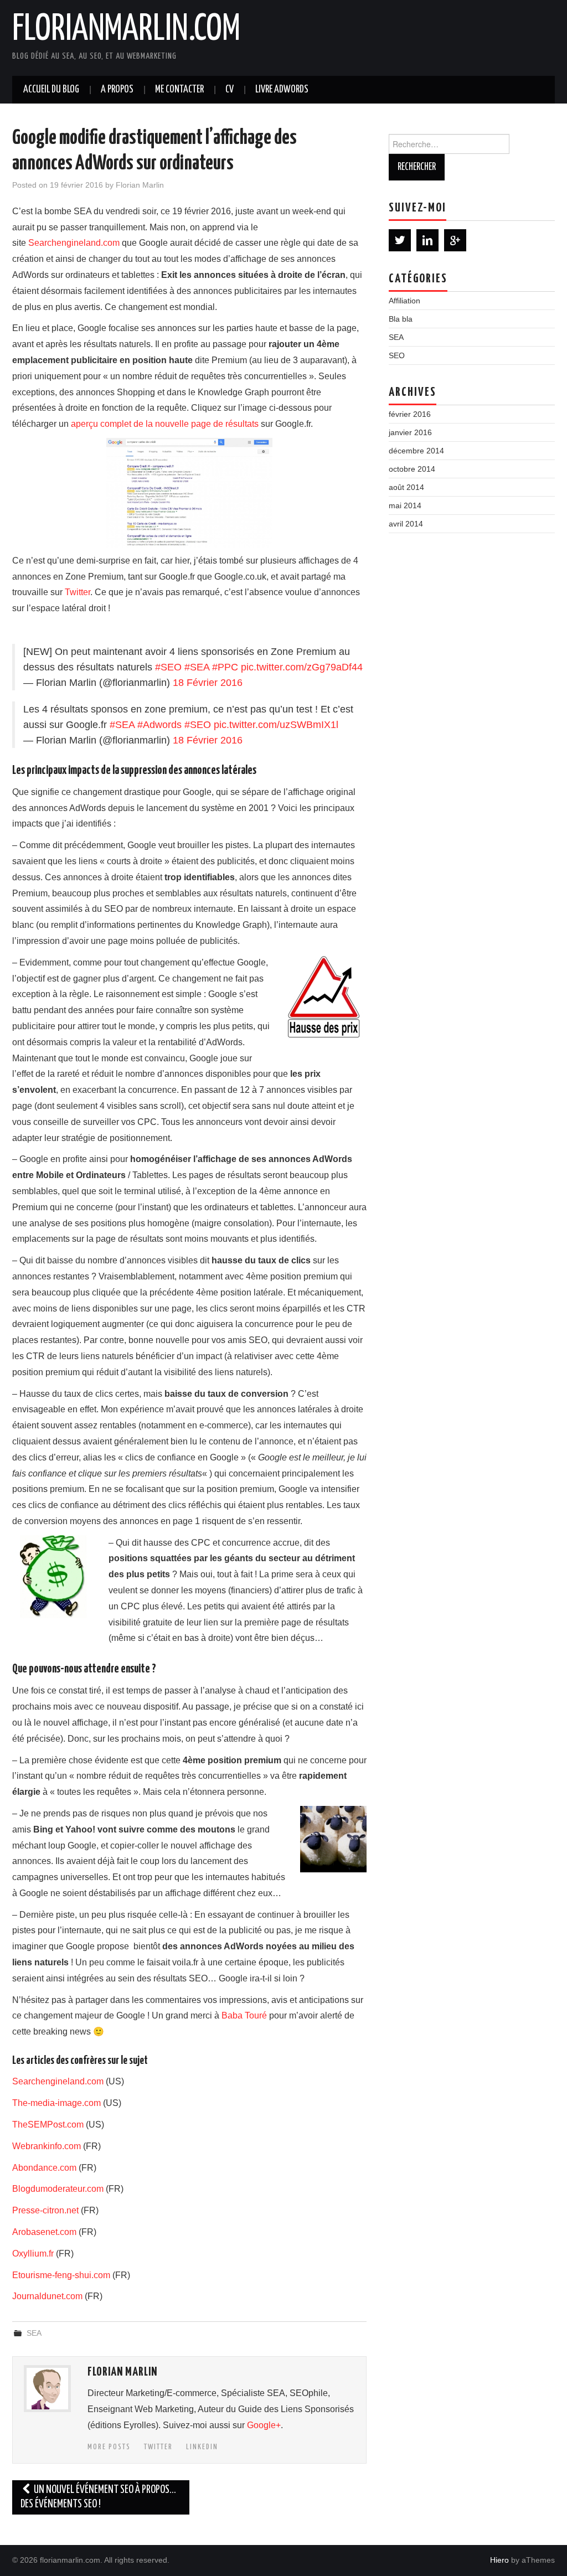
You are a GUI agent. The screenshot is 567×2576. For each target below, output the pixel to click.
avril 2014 (406, 524)
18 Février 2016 (208, 683)
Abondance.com (44, 2168)
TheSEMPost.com (48, 2125)
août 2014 (406, 487)
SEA (34, 2333)
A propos (117, 90)
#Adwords (159, 725)
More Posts (109, 2447)
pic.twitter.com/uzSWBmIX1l (276, 725)
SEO (397, 355)
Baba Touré (244, 2015)
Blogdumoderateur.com (58, 2189)
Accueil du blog (51, 90)
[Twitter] (400, 240)
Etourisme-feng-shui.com (61, 2275)
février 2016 (410, 414)
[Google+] (455, 240)
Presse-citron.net (45, 2210)
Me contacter (179, 90)
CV (230, 90)
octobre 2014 (412, 469)
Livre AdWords (282, 90)
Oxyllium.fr (33, 2254)
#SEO (168, 667)
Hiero (499, 2560)
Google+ (264, 2425)
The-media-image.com (56, 2103)
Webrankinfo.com (47, 2146)
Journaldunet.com (47, 2296)
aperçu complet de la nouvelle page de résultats (165, 424)
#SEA (197, 667)
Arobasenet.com (44, 2232)
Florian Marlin (140, 185)
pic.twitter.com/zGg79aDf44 (302, 667)
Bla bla (401, 319)
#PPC (225, 667)
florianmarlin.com (126, 30)
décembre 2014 (416, 451)
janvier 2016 (410, 432)
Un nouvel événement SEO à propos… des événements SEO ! (98, 2497)
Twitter (78, 592)
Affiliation (404, 301)
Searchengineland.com (74, 243)
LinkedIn (202, 2447)
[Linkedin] (427, 240)
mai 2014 (405, 505)
